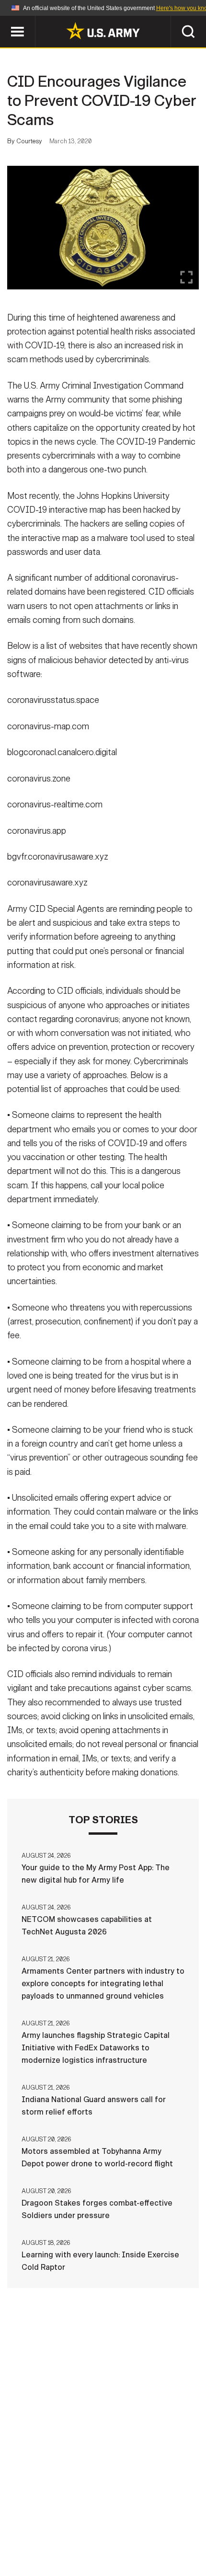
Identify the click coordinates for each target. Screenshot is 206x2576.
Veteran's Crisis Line (103, 2547)
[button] (5, 20)
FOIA (109, 2534)
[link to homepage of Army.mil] (103, 31)
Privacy (118, 2521)
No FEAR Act (154, 2534)
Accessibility (58, 2534)
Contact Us (67, 2521)
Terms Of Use (172, 2521)
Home (20, 2521)
